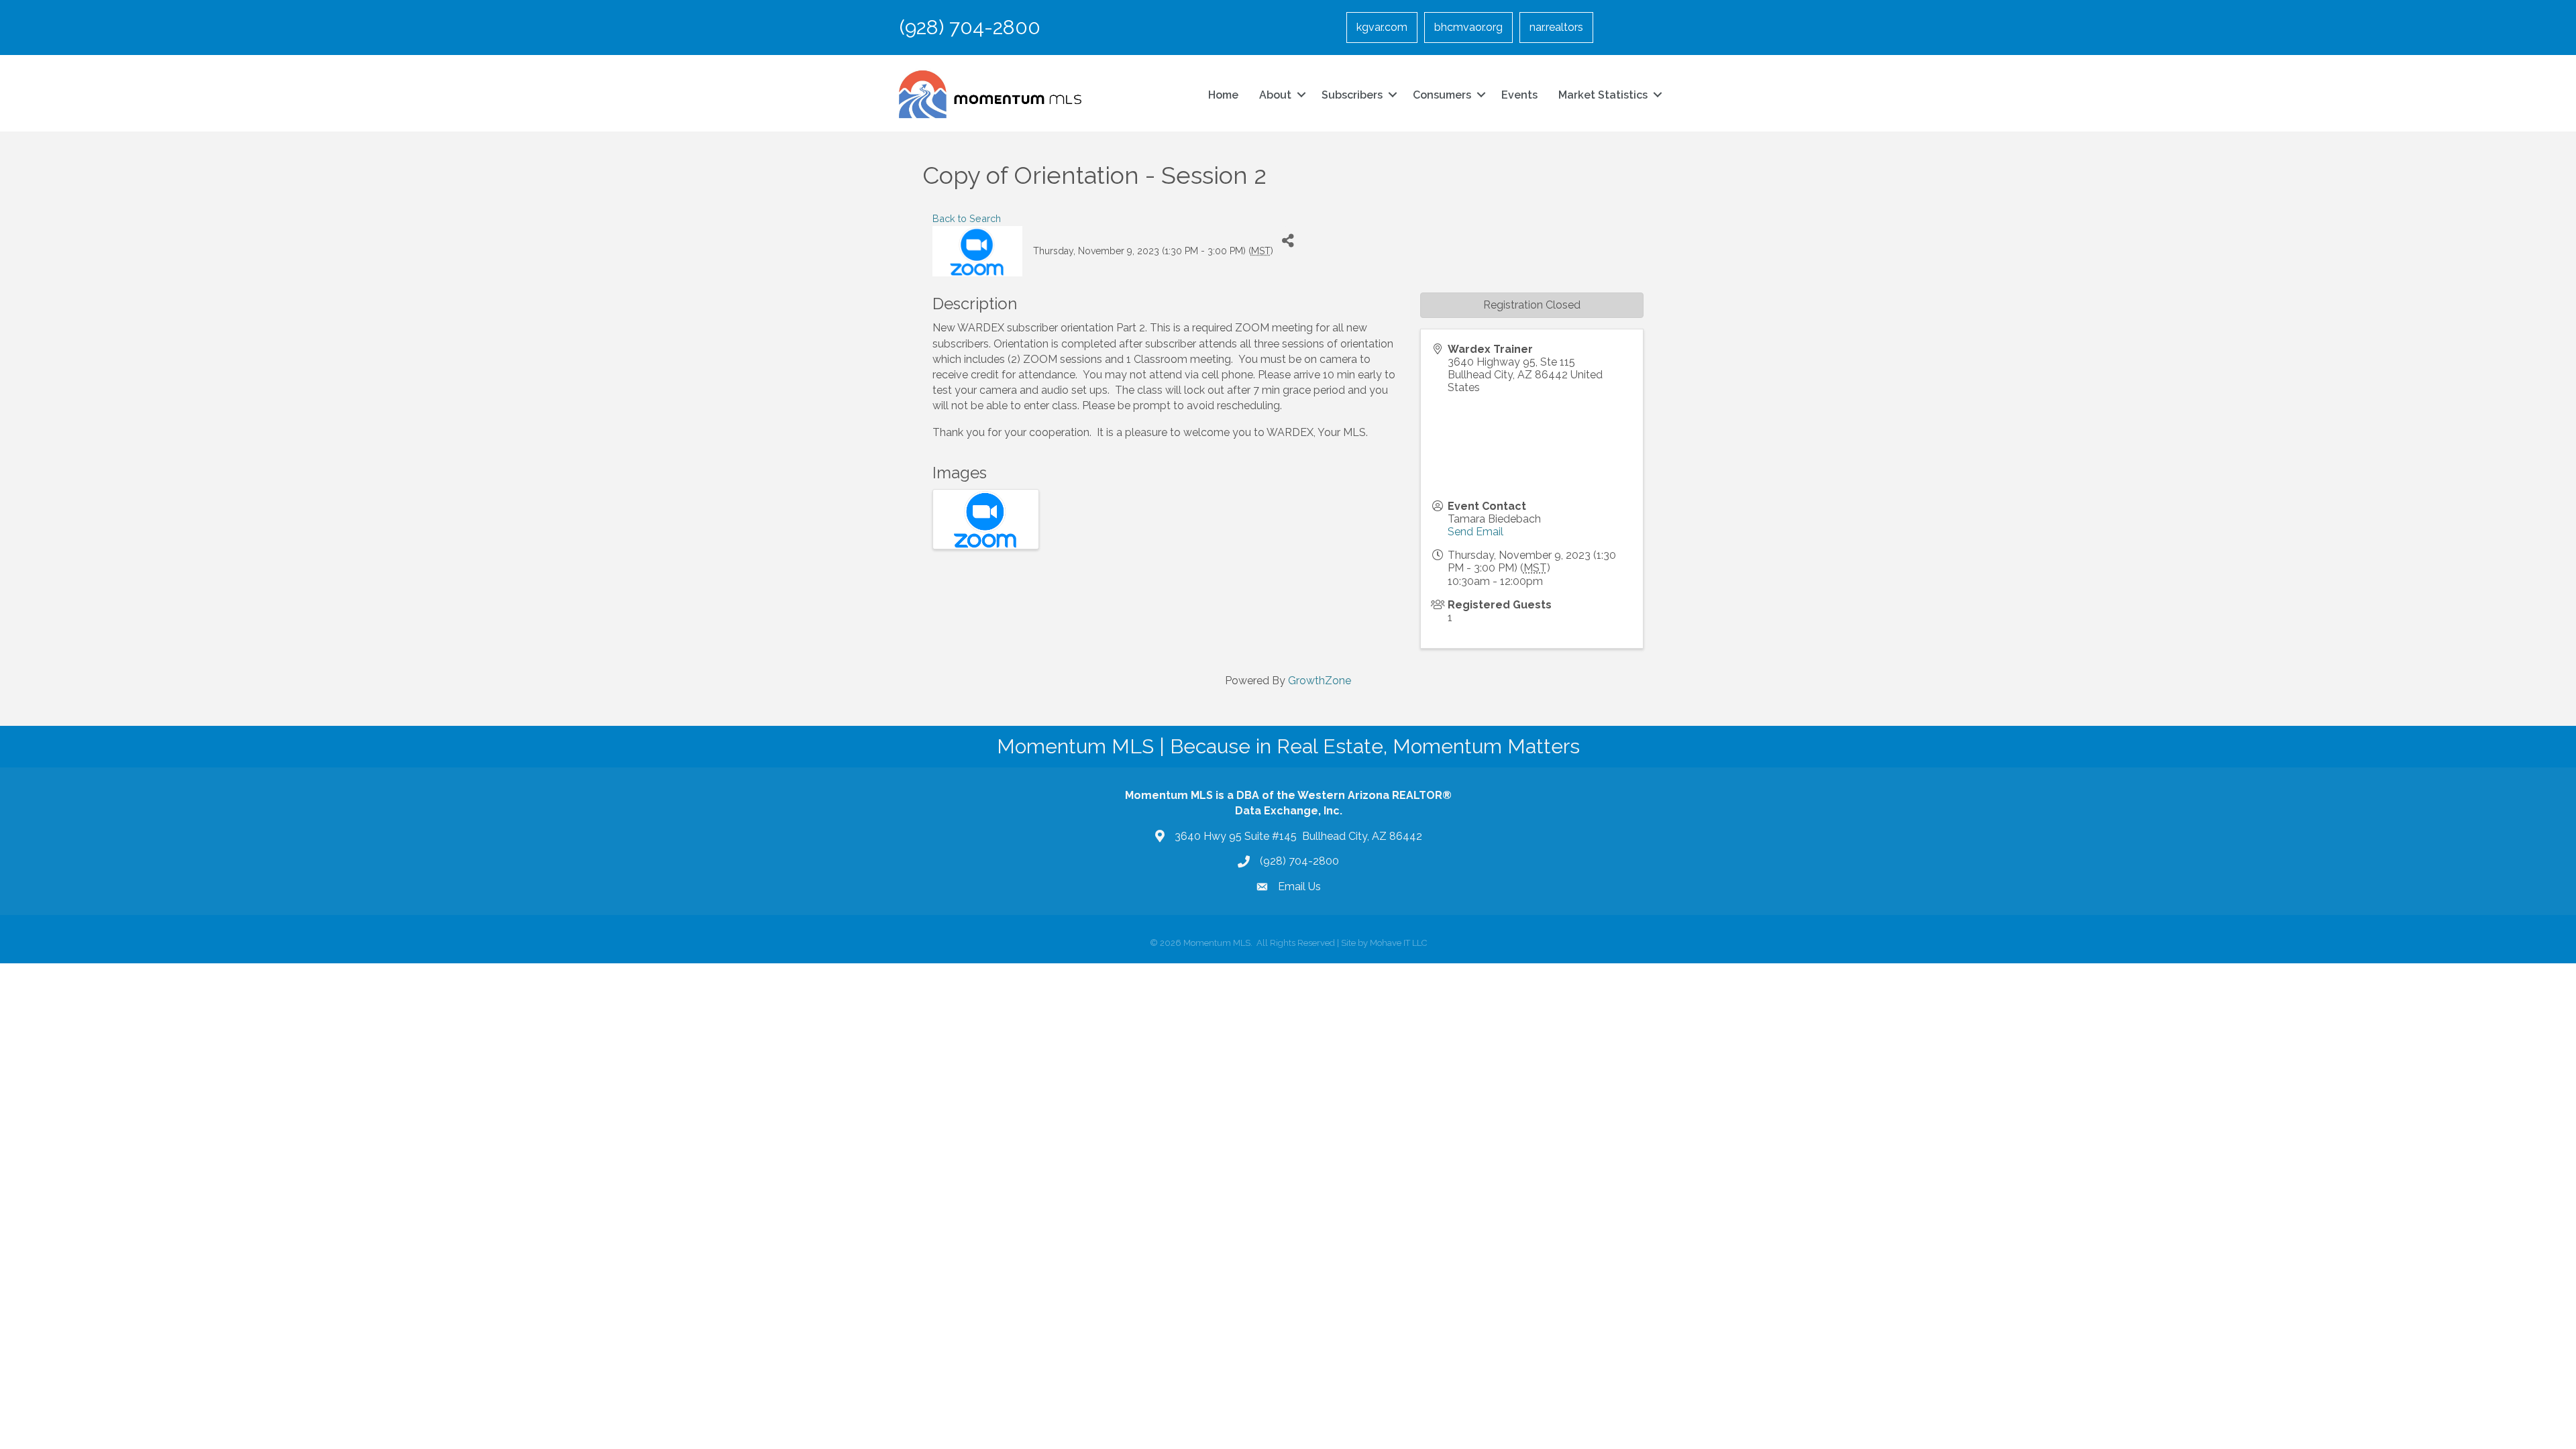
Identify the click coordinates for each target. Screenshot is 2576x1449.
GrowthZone (1320, 681)
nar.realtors (1556, 27)
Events (1519, 95)
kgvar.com (1382, 27)
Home (1223, 95)
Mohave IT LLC (1398, 943)
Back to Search (967, 218)
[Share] (1288, 241)
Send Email (1475, 532)
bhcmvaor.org (1468, 27)
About (1275, 95)
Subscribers (1352, 95)
